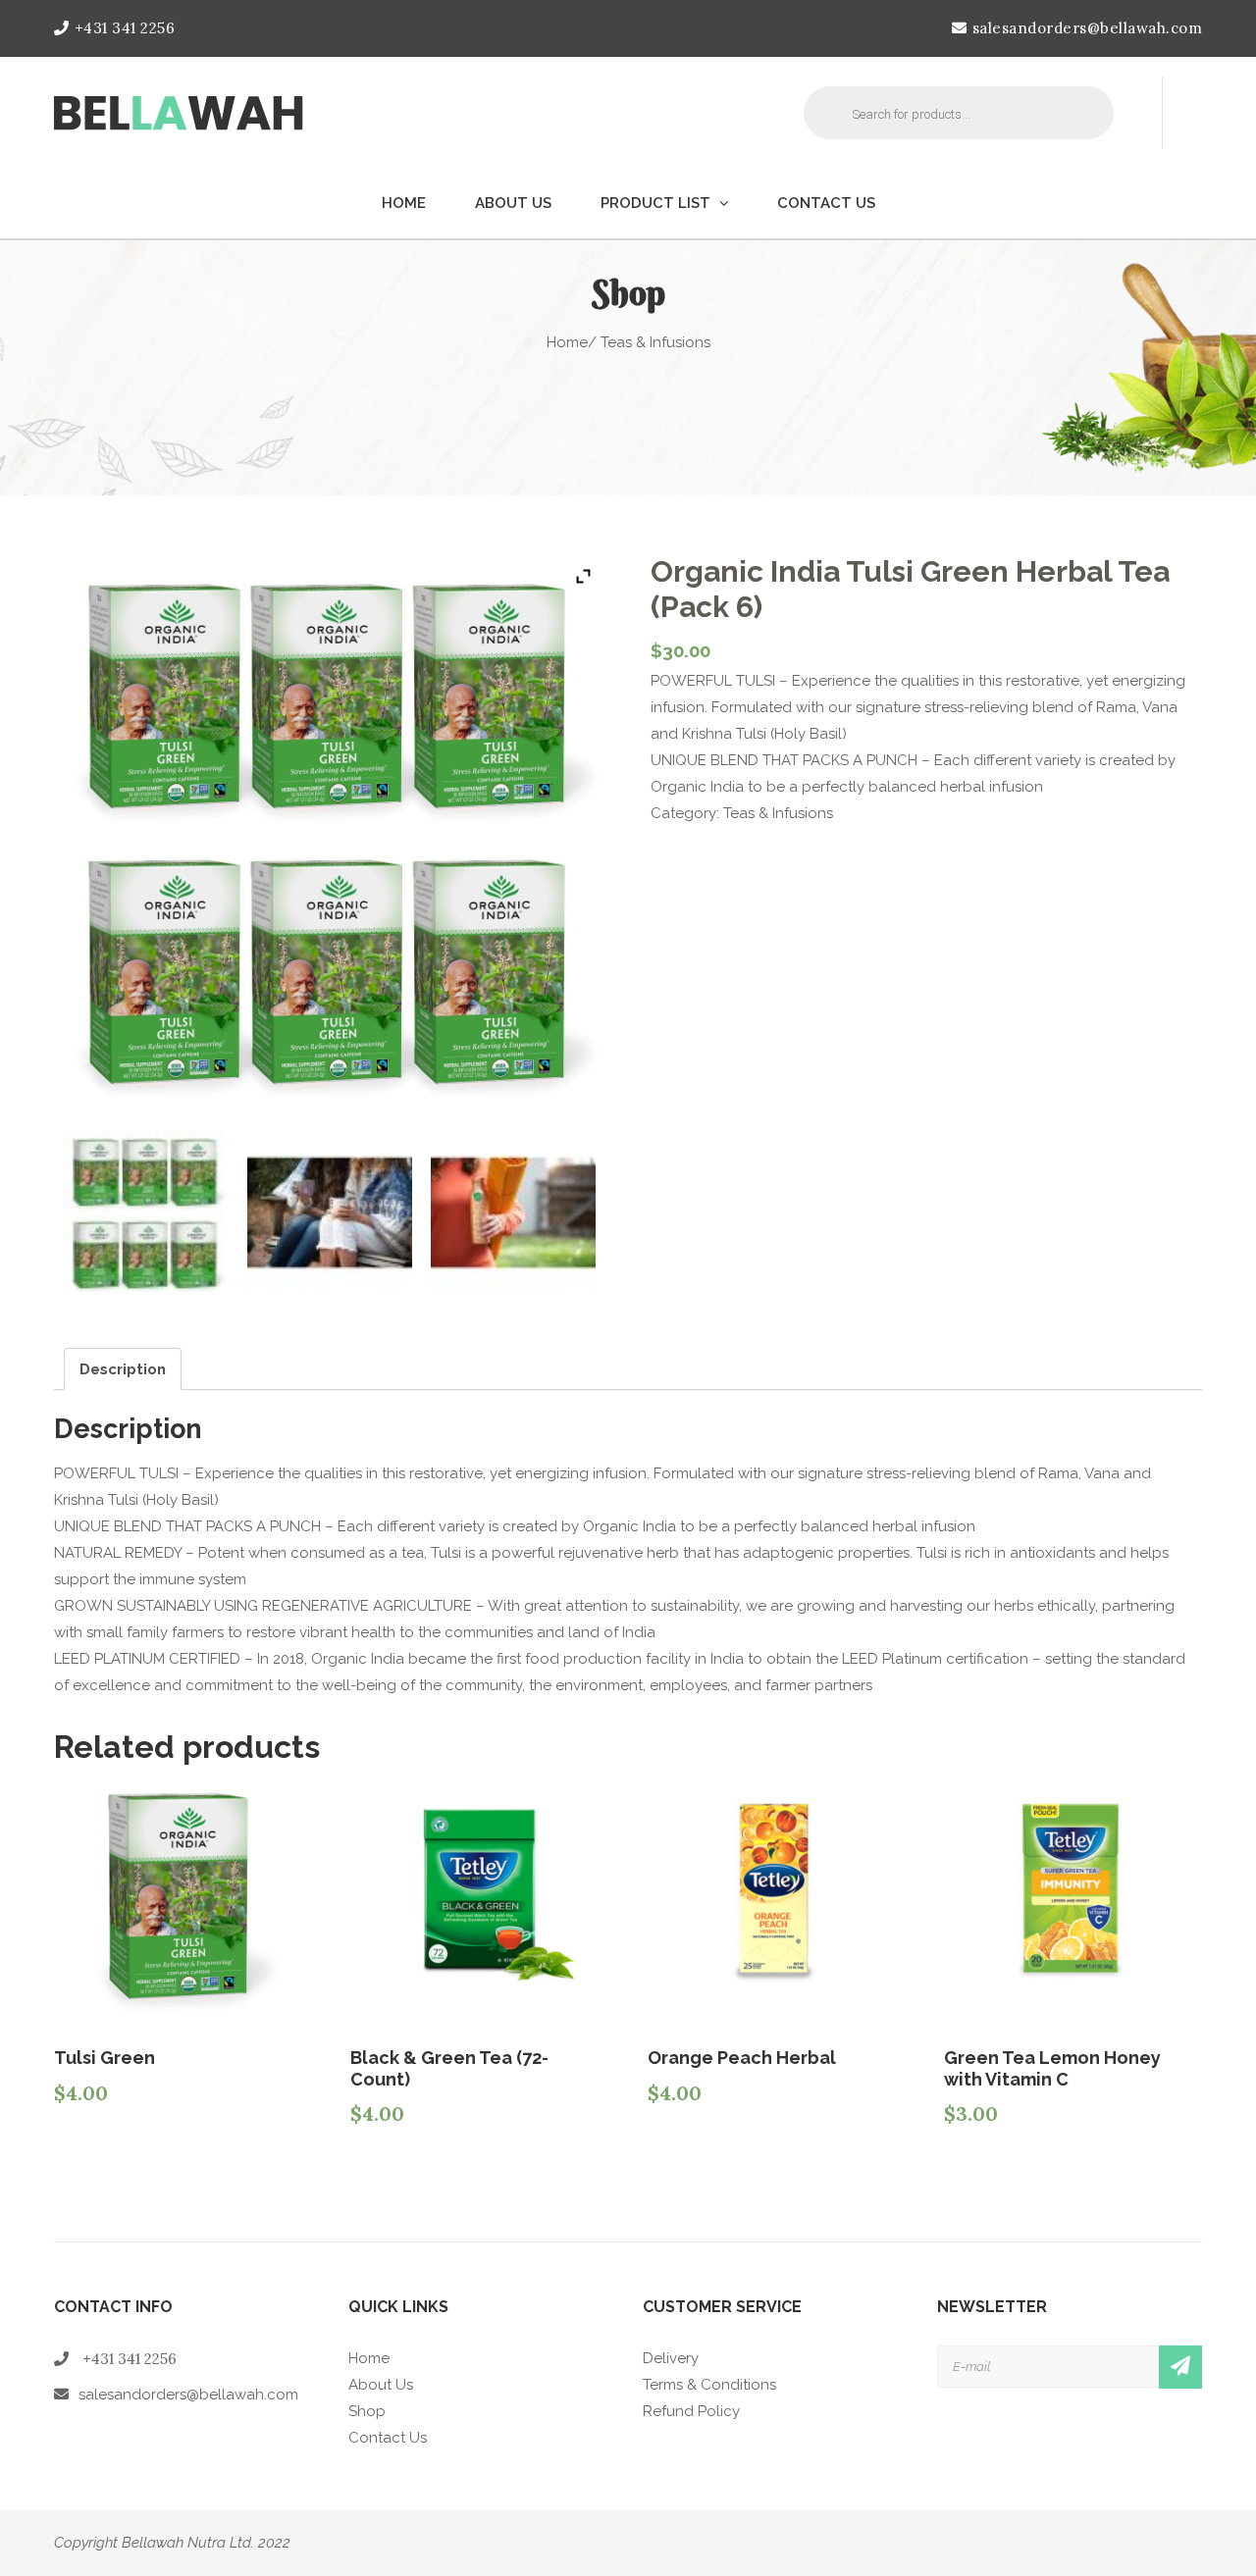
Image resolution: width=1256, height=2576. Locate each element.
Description (123, 1369)
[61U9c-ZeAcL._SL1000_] (513, 1212)
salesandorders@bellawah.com (1087, 28)
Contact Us (826, 203)
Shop (367, 2411)
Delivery (671, 2358)
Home (404, 203)
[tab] (123, 1369)
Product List (655, 203)
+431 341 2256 (125, 28)
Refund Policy (691, 2411)
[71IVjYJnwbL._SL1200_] (145, 1212)
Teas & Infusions (778, 813)
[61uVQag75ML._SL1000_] (330, 1212)
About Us (513, 203)
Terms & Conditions (709, 2385)
